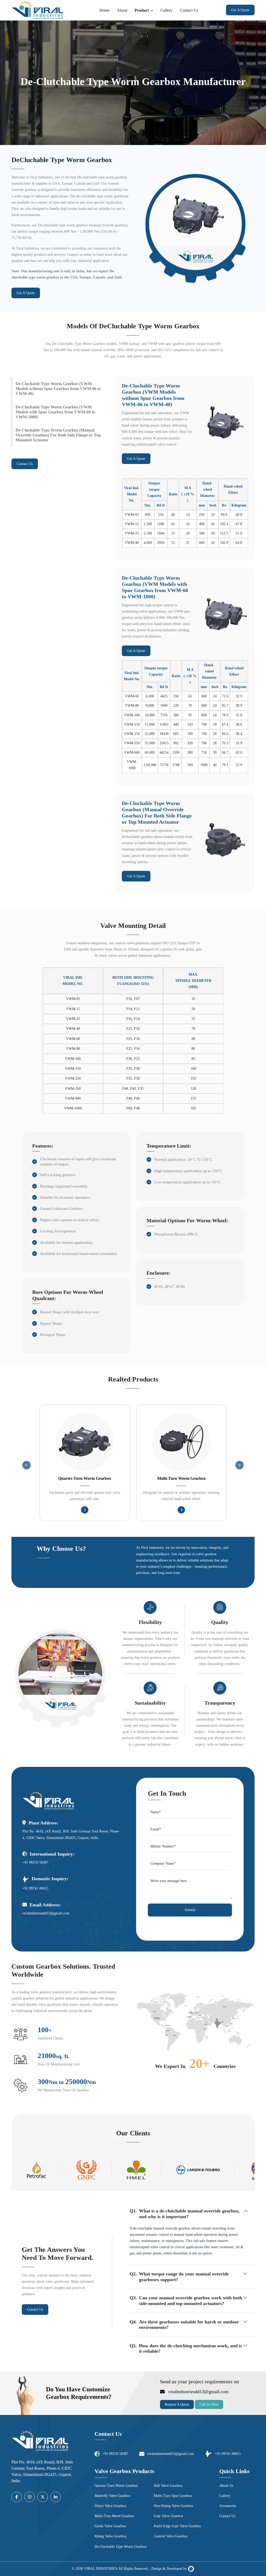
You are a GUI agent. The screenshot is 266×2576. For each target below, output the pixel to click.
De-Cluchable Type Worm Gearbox (121, 2547)
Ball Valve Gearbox (168, 2486)
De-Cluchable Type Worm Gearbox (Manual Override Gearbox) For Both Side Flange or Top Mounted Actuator (58, 435)
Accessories (228, 2506)
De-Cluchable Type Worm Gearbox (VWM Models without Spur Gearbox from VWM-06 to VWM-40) (58, 389)
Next (240, 1465)
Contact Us (189, 10)
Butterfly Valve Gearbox (112, 2496)
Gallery (166, 10)
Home (105, 10)
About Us (226, 2486)
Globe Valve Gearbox (110, 2526)
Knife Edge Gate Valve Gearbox (177, 2526)
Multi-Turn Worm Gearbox (181, 1478)
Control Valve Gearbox (171, 2536)
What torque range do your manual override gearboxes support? (184, 2277)
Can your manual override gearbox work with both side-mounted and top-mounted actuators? (191, 2301)
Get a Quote (240, 10)
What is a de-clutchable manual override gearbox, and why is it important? (189, 2214)
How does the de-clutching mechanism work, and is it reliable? (191, 2349)
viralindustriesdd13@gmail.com (46, 1913)
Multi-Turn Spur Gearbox (173, 2496)
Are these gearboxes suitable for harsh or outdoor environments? (189, 2325)
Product (142, 10)
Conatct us (35, 2310)
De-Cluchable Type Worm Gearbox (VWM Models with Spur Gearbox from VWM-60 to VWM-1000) (55, 412)
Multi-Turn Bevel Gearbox (114, 2516)
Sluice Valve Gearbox (110, 2506)
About (122, 10)
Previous (26, 1465)
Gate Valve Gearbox (168, 2516)
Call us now (209, 2404)
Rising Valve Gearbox (111, 2536)
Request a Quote (177, 2404)
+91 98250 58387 (35, 1862)
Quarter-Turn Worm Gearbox (85, 1478)
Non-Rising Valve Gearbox (174, 2506)
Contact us (25, 464)
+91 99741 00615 (35, 1888)
